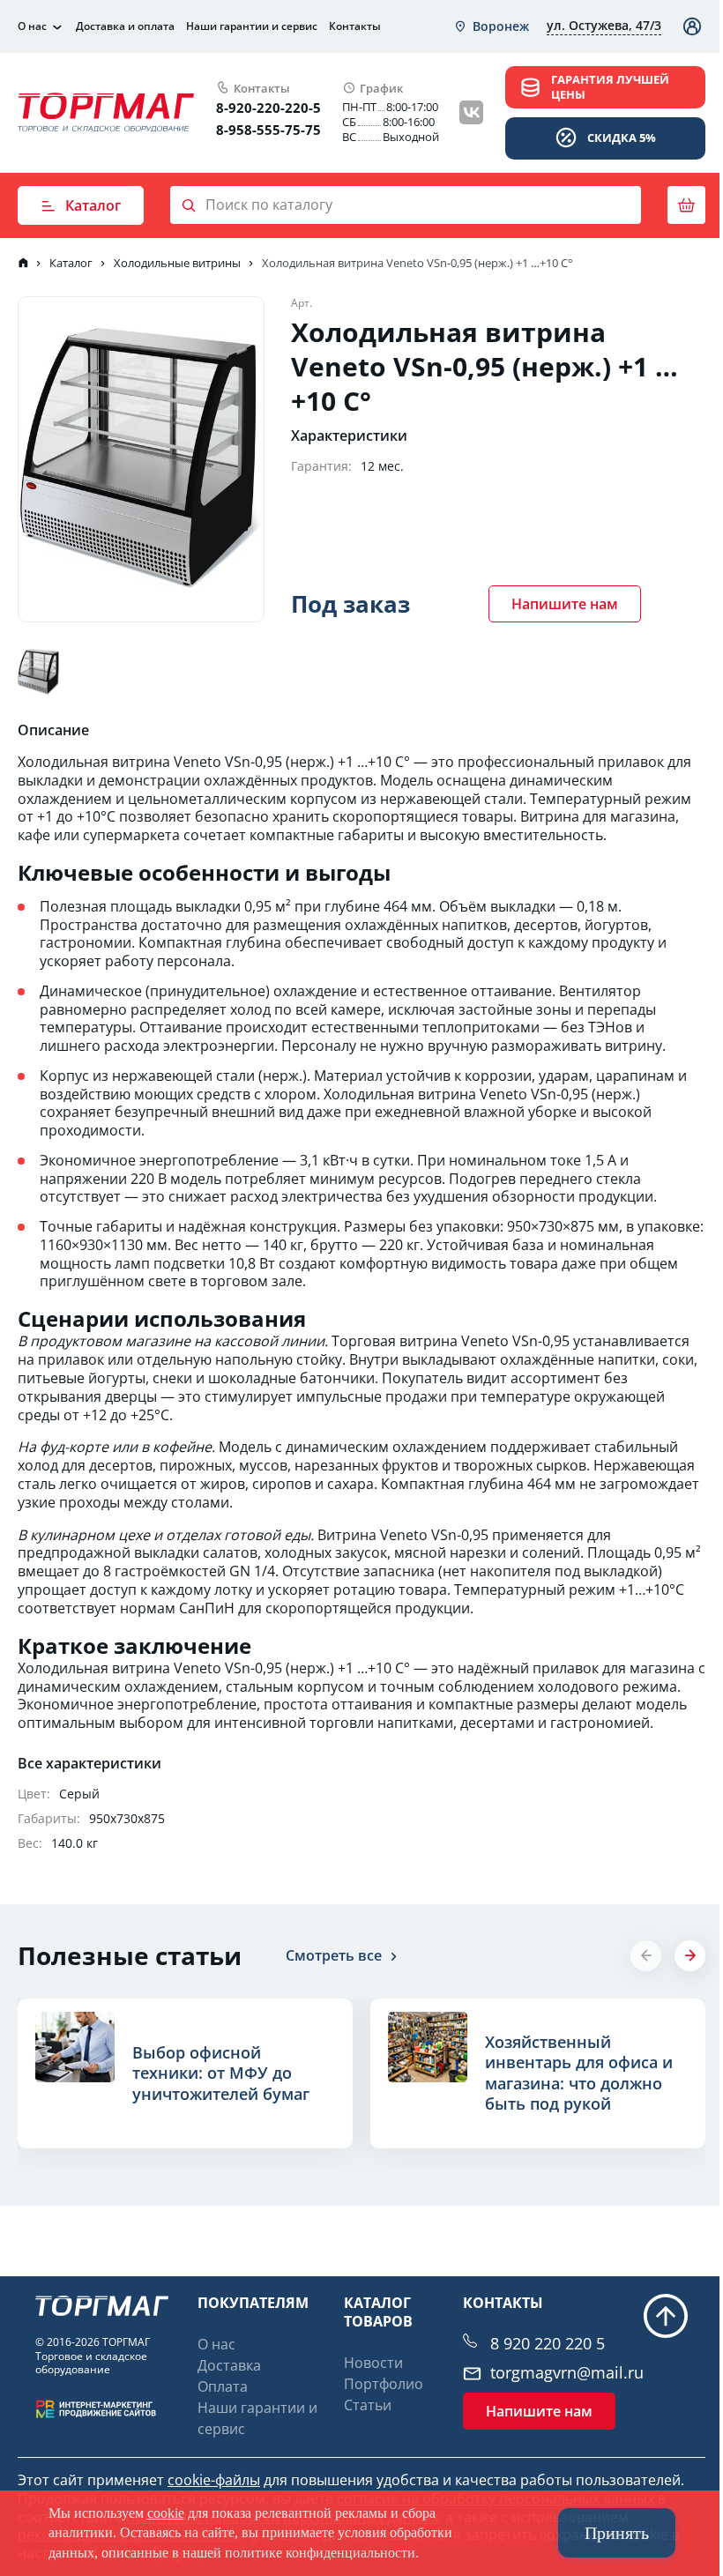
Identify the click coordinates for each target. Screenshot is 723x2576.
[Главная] (23, 263)
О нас (32, 26)
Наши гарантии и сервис (252, 26)
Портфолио (384, 2384)
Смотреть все (334, 1955)
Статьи (368, 2405)
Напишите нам (565, 604)
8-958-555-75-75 (268, 130)
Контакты (355, 26)
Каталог (93, 205)
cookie (166, 2513)
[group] (185, 2073)
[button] (690, 1956)
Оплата (223, 2386)
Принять (617, 2533)
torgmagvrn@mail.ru (567, 2373)
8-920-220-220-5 (268, 108)
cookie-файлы (214, 2480)
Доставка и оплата (125, 26)
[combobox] (491, 26)
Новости (373, 2363)
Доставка (229, 2365)
